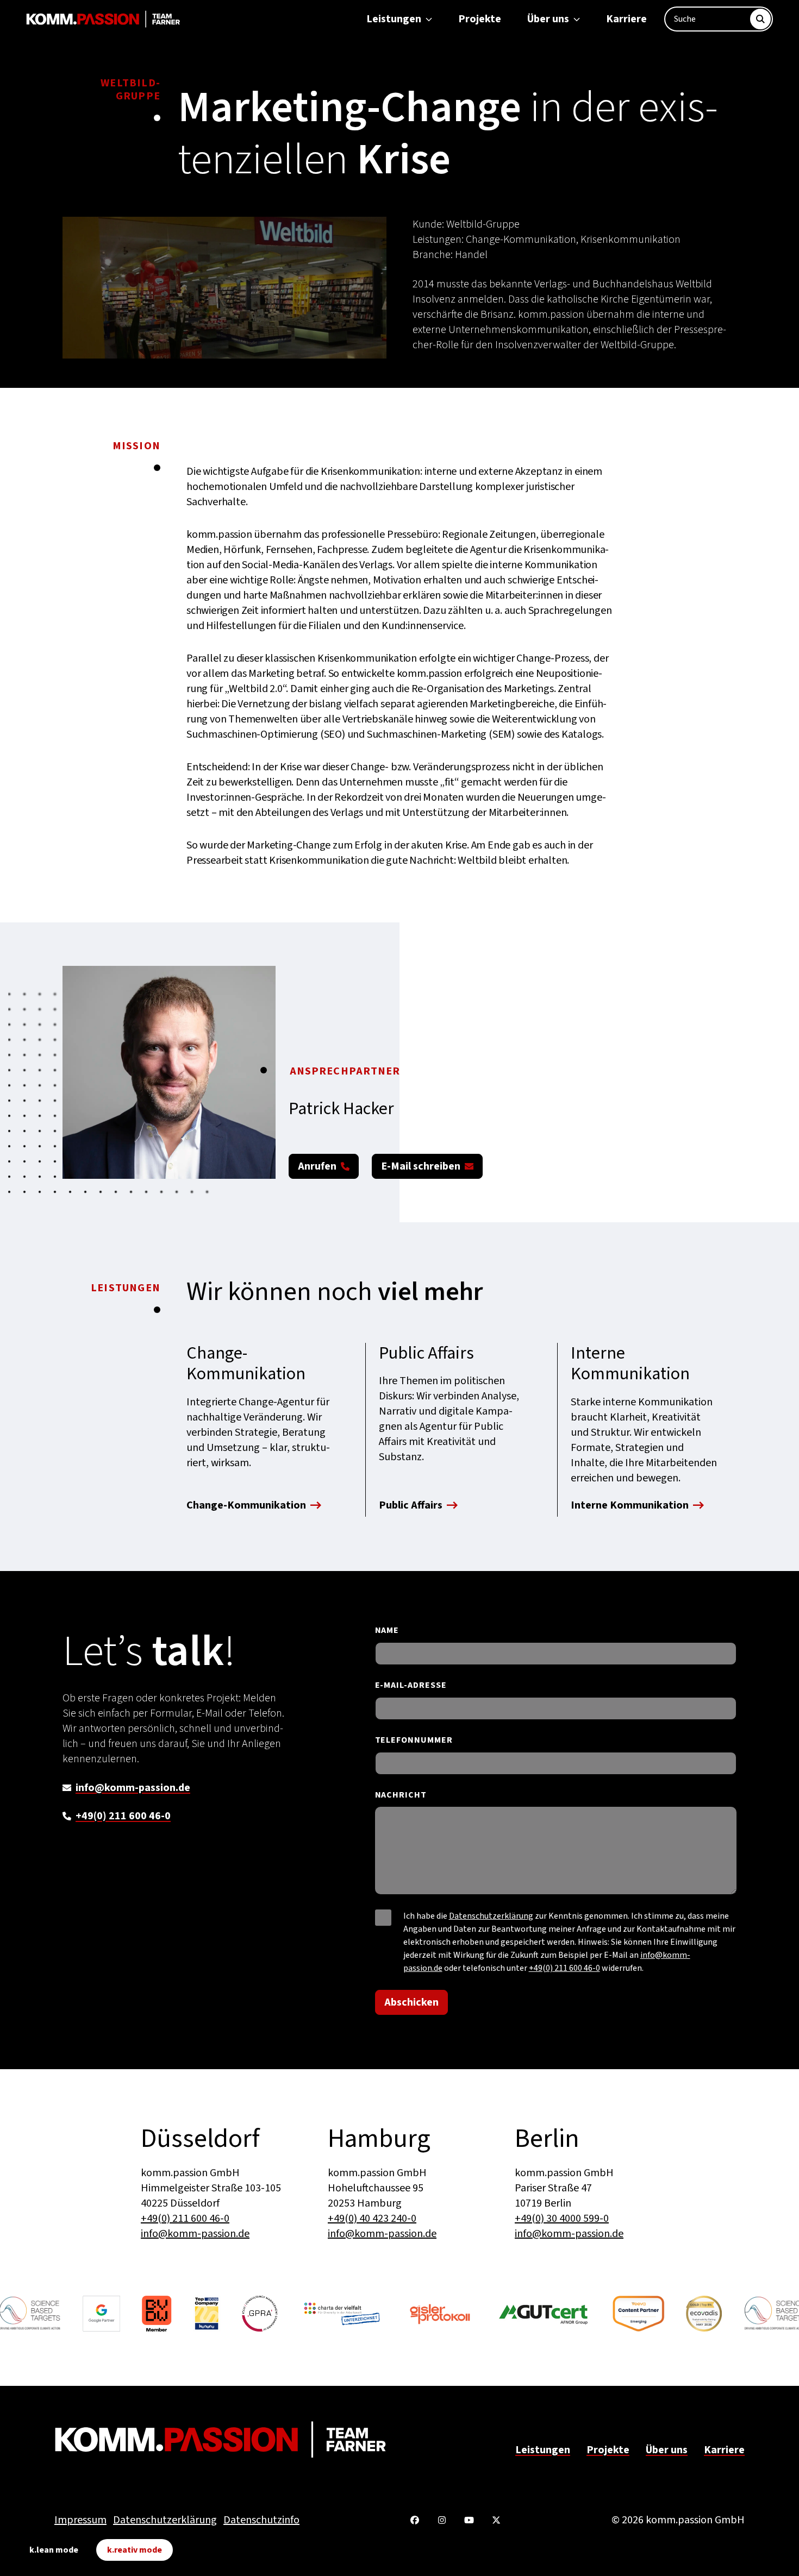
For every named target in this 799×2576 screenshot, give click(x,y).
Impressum (80, 2520)
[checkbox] (383, 1918)
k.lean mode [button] (54, 2550)
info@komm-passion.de (133, 1788)
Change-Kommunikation (246, 1506)
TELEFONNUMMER (414, 1740)
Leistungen (394, 19)
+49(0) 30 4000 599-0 (562, 2219)
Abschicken (411, 2002)
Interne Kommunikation (630, 1506)
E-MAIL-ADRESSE (411, 1685)
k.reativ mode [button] (135, 2550)
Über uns (548, 19)
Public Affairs (411, 1506)
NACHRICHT (401, 1795)
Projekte (480, 19)
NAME (387, 1631)
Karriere (626, 19)
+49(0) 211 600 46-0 (123, 1816)
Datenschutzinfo (261, 2520)
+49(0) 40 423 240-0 (372, 2219)
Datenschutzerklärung (491, 1916)
